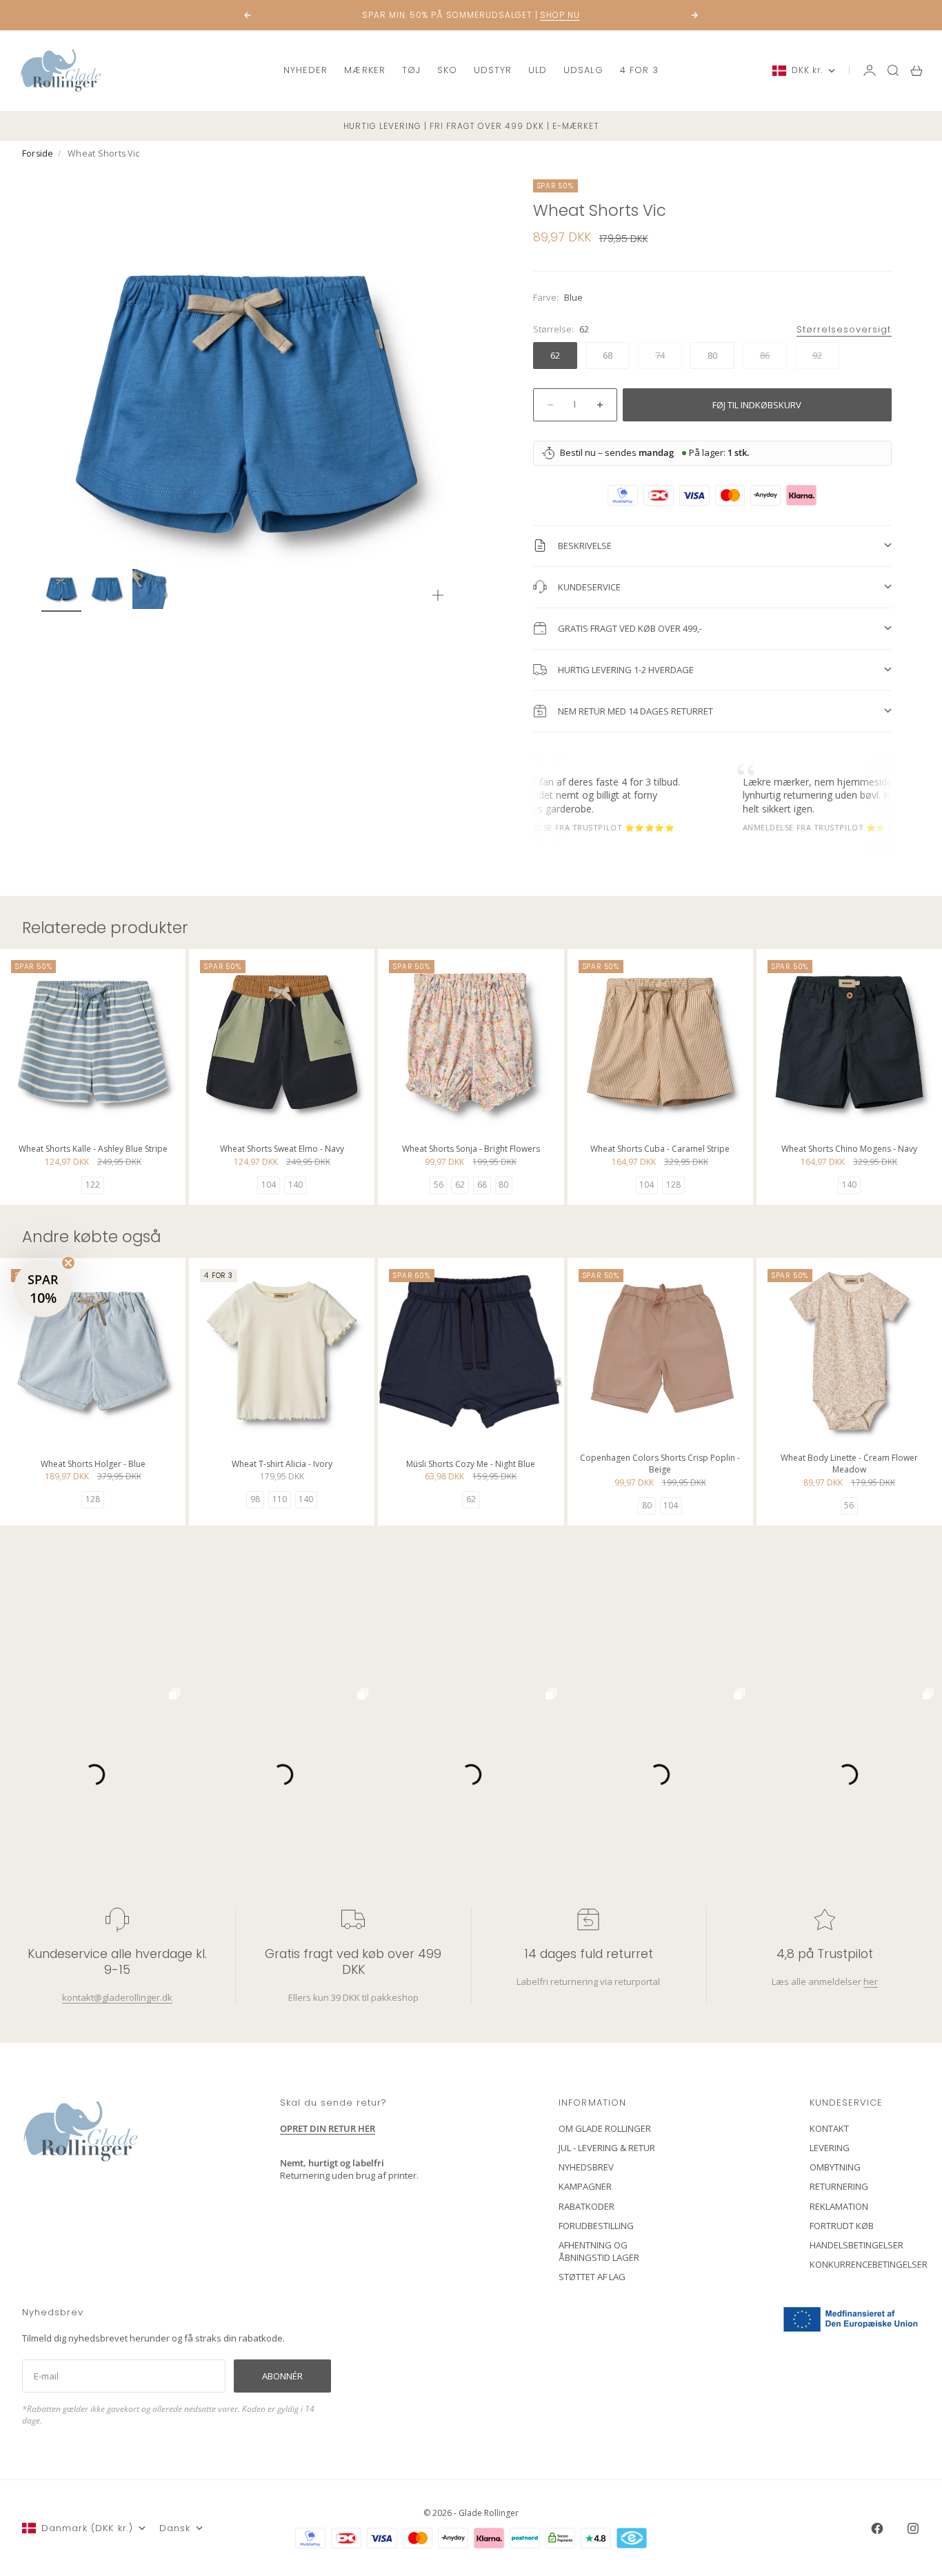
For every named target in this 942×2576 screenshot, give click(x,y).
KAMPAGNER (585, 2186)
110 (280, 1499)
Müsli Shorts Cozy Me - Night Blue (471, 1465)
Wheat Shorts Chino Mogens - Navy (849, 1151)
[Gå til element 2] (107, 589)
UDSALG (583, 70)
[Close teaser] (68, 1263)
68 (482, 1185)
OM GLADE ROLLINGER (605, 2128)
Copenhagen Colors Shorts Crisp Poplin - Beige (660, 1465)
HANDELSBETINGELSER (856, 2245)
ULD (538, 70)
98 (255, 1499)
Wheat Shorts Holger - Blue (93, 1465)
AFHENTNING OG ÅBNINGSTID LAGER (599, 2251)
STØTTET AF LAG (592, 2277)
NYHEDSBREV (586, 2167)
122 (93, 1185)
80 (503, 1185)
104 (269, 1185)
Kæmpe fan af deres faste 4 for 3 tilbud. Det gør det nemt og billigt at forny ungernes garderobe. (546, 795)
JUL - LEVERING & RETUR (607, 2148)
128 (673, 1185)
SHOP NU (560, 8)
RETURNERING (839, 2186)
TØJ (411, 70)
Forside (38, 153)
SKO (447, 70)
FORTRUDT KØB (842, 2226)
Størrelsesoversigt (844, 329)
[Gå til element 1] (61, 589)
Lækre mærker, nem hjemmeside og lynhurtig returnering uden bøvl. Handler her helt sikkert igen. (794, 795)
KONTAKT (829, 2128)
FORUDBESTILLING (596, 2226)
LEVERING (830, 2148)
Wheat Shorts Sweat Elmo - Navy (282, 1151)
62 (460, 1185)
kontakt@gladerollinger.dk (117, 1997)
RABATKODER (587, 2206)
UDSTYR (493, 70)
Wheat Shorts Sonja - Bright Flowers (471, 1151)
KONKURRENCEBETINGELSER (869, 2264)
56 (439, 1185)
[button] (43, 1288)
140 (295, 1185)
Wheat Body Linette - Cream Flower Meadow (849, 1465)
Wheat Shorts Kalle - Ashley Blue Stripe (93, 1151)
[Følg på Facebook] (877, 2528)
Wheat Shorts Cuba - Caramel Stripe (660, 1151)
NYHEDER (305, 70)
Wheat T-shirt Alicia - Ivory (282, 1465)
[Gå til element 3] (152, 589)
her (870, 1981)
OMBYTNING (835, 2167)
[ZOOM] (438, 595)
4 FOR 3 (639, 70)
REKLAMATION (839, 2206)
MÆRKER (364, 70)
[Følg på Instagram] (913, 2528)
